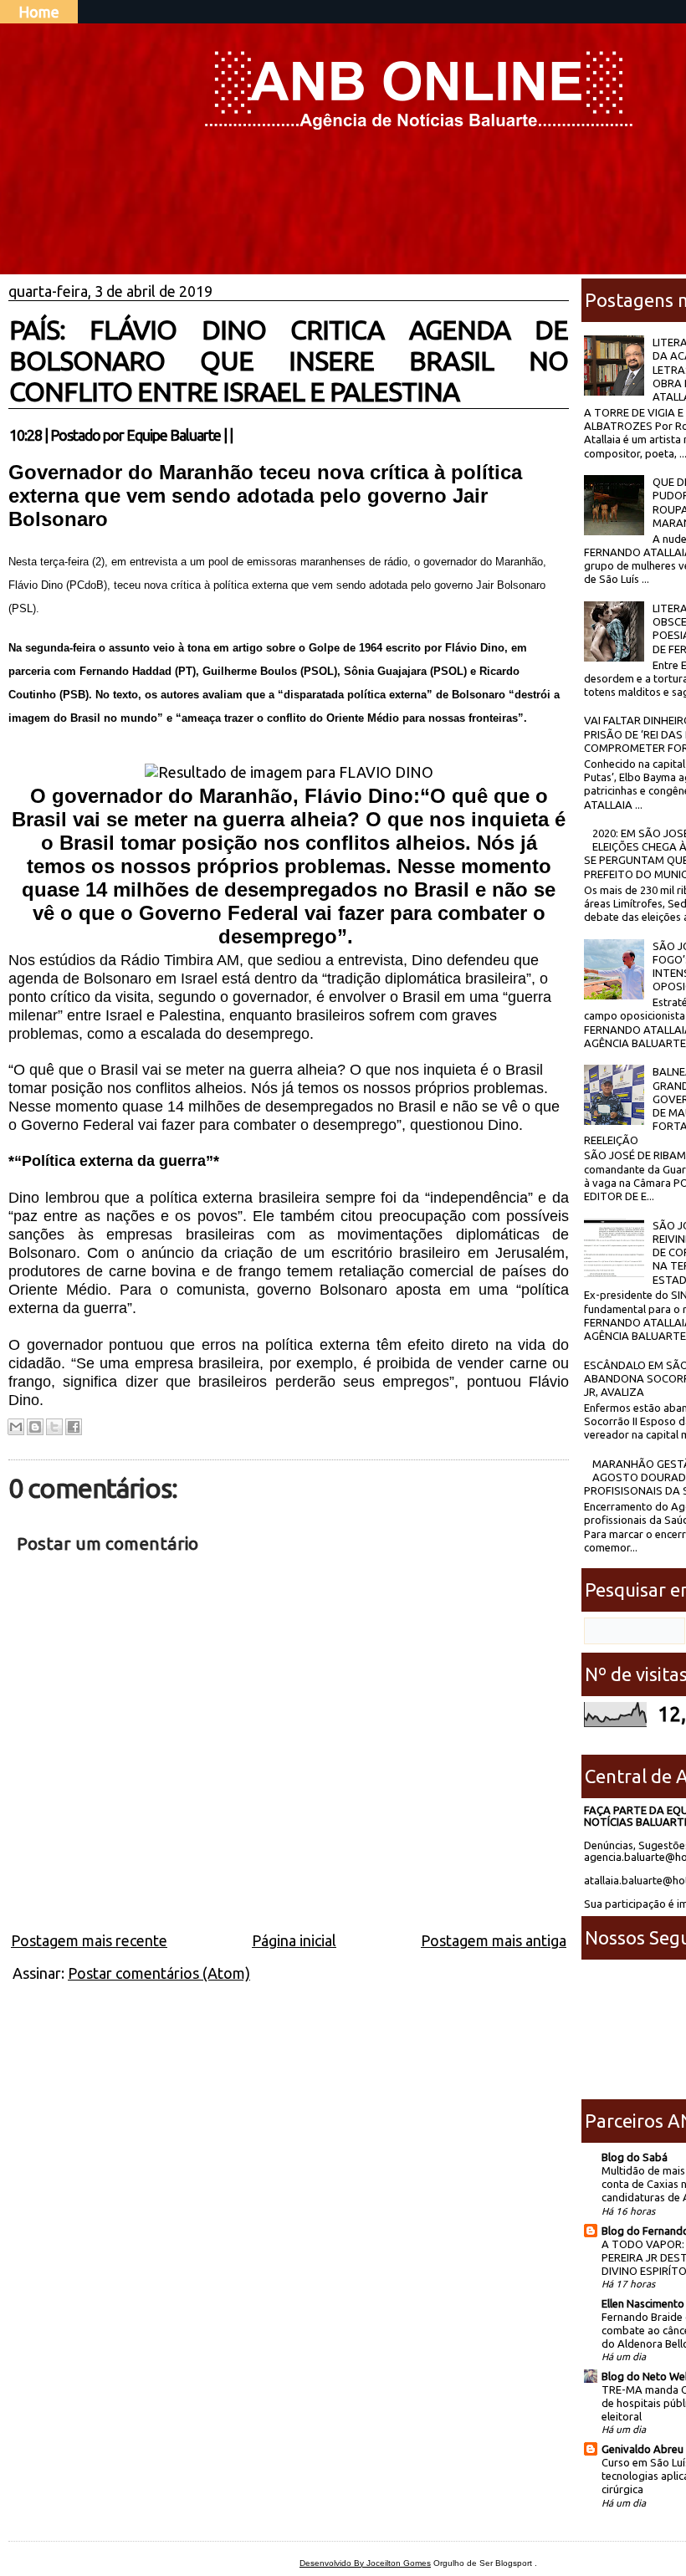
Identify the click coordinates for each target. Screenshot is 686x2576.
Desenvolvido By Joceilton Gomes (365, 2563)
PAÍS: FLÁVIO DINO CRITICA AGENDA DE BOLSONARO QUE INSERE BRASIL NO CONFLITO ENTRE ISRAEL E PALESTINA (289, 360)
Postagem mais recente (89, 1940)
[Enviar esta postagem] (238, 435)
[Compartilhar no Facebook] (74, 1427)
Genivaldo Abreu (642, 2449)
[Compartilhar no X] (54, 1427)
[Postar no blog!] (35, 1427)
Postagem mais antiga (494, 1940)
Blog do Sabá (635, 2157)
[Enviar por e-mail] (16, 1427)
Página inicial (294, 1940)
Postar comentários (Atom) (159, 1973)
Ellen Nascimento (643, 2303)
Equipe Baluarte (174, 435)
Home (39, 12)
